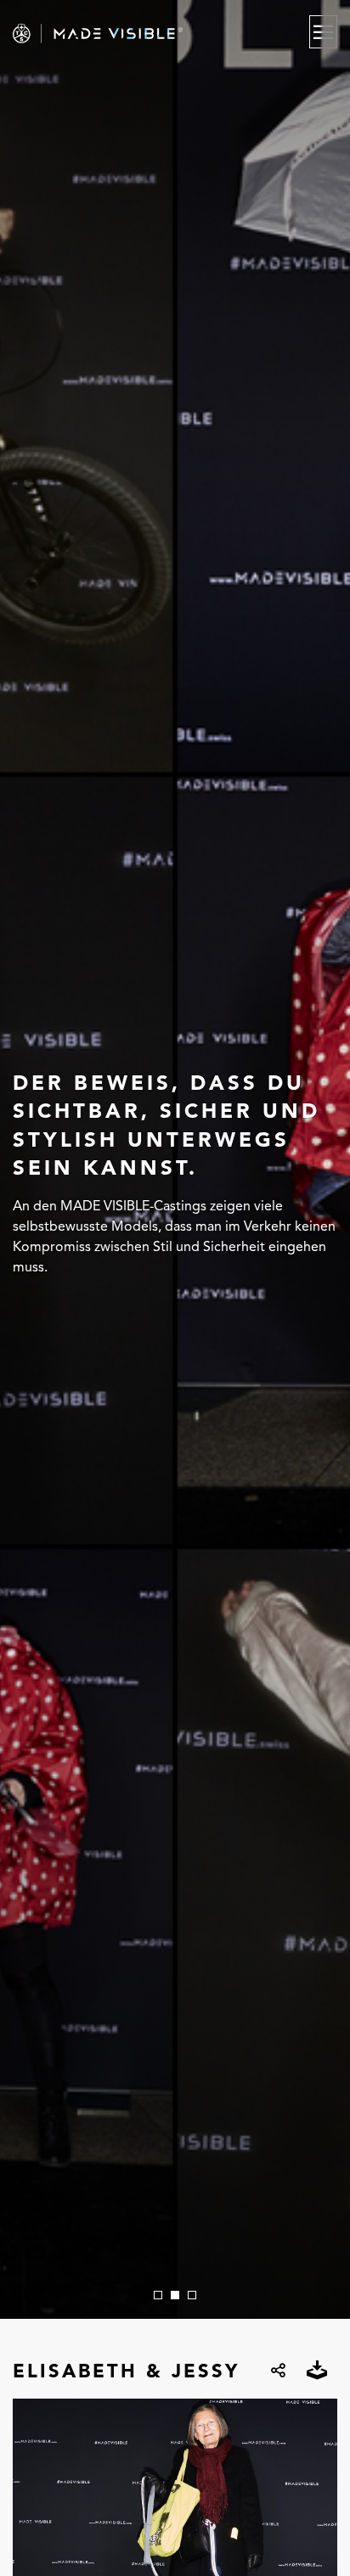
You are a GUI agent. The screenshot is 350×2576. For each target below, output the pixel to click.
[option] (175, 1159)
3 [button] (192, 2295)
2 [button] (175, 2295)
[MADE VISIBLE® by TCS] (128, 34)
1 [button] (158, 2295)
